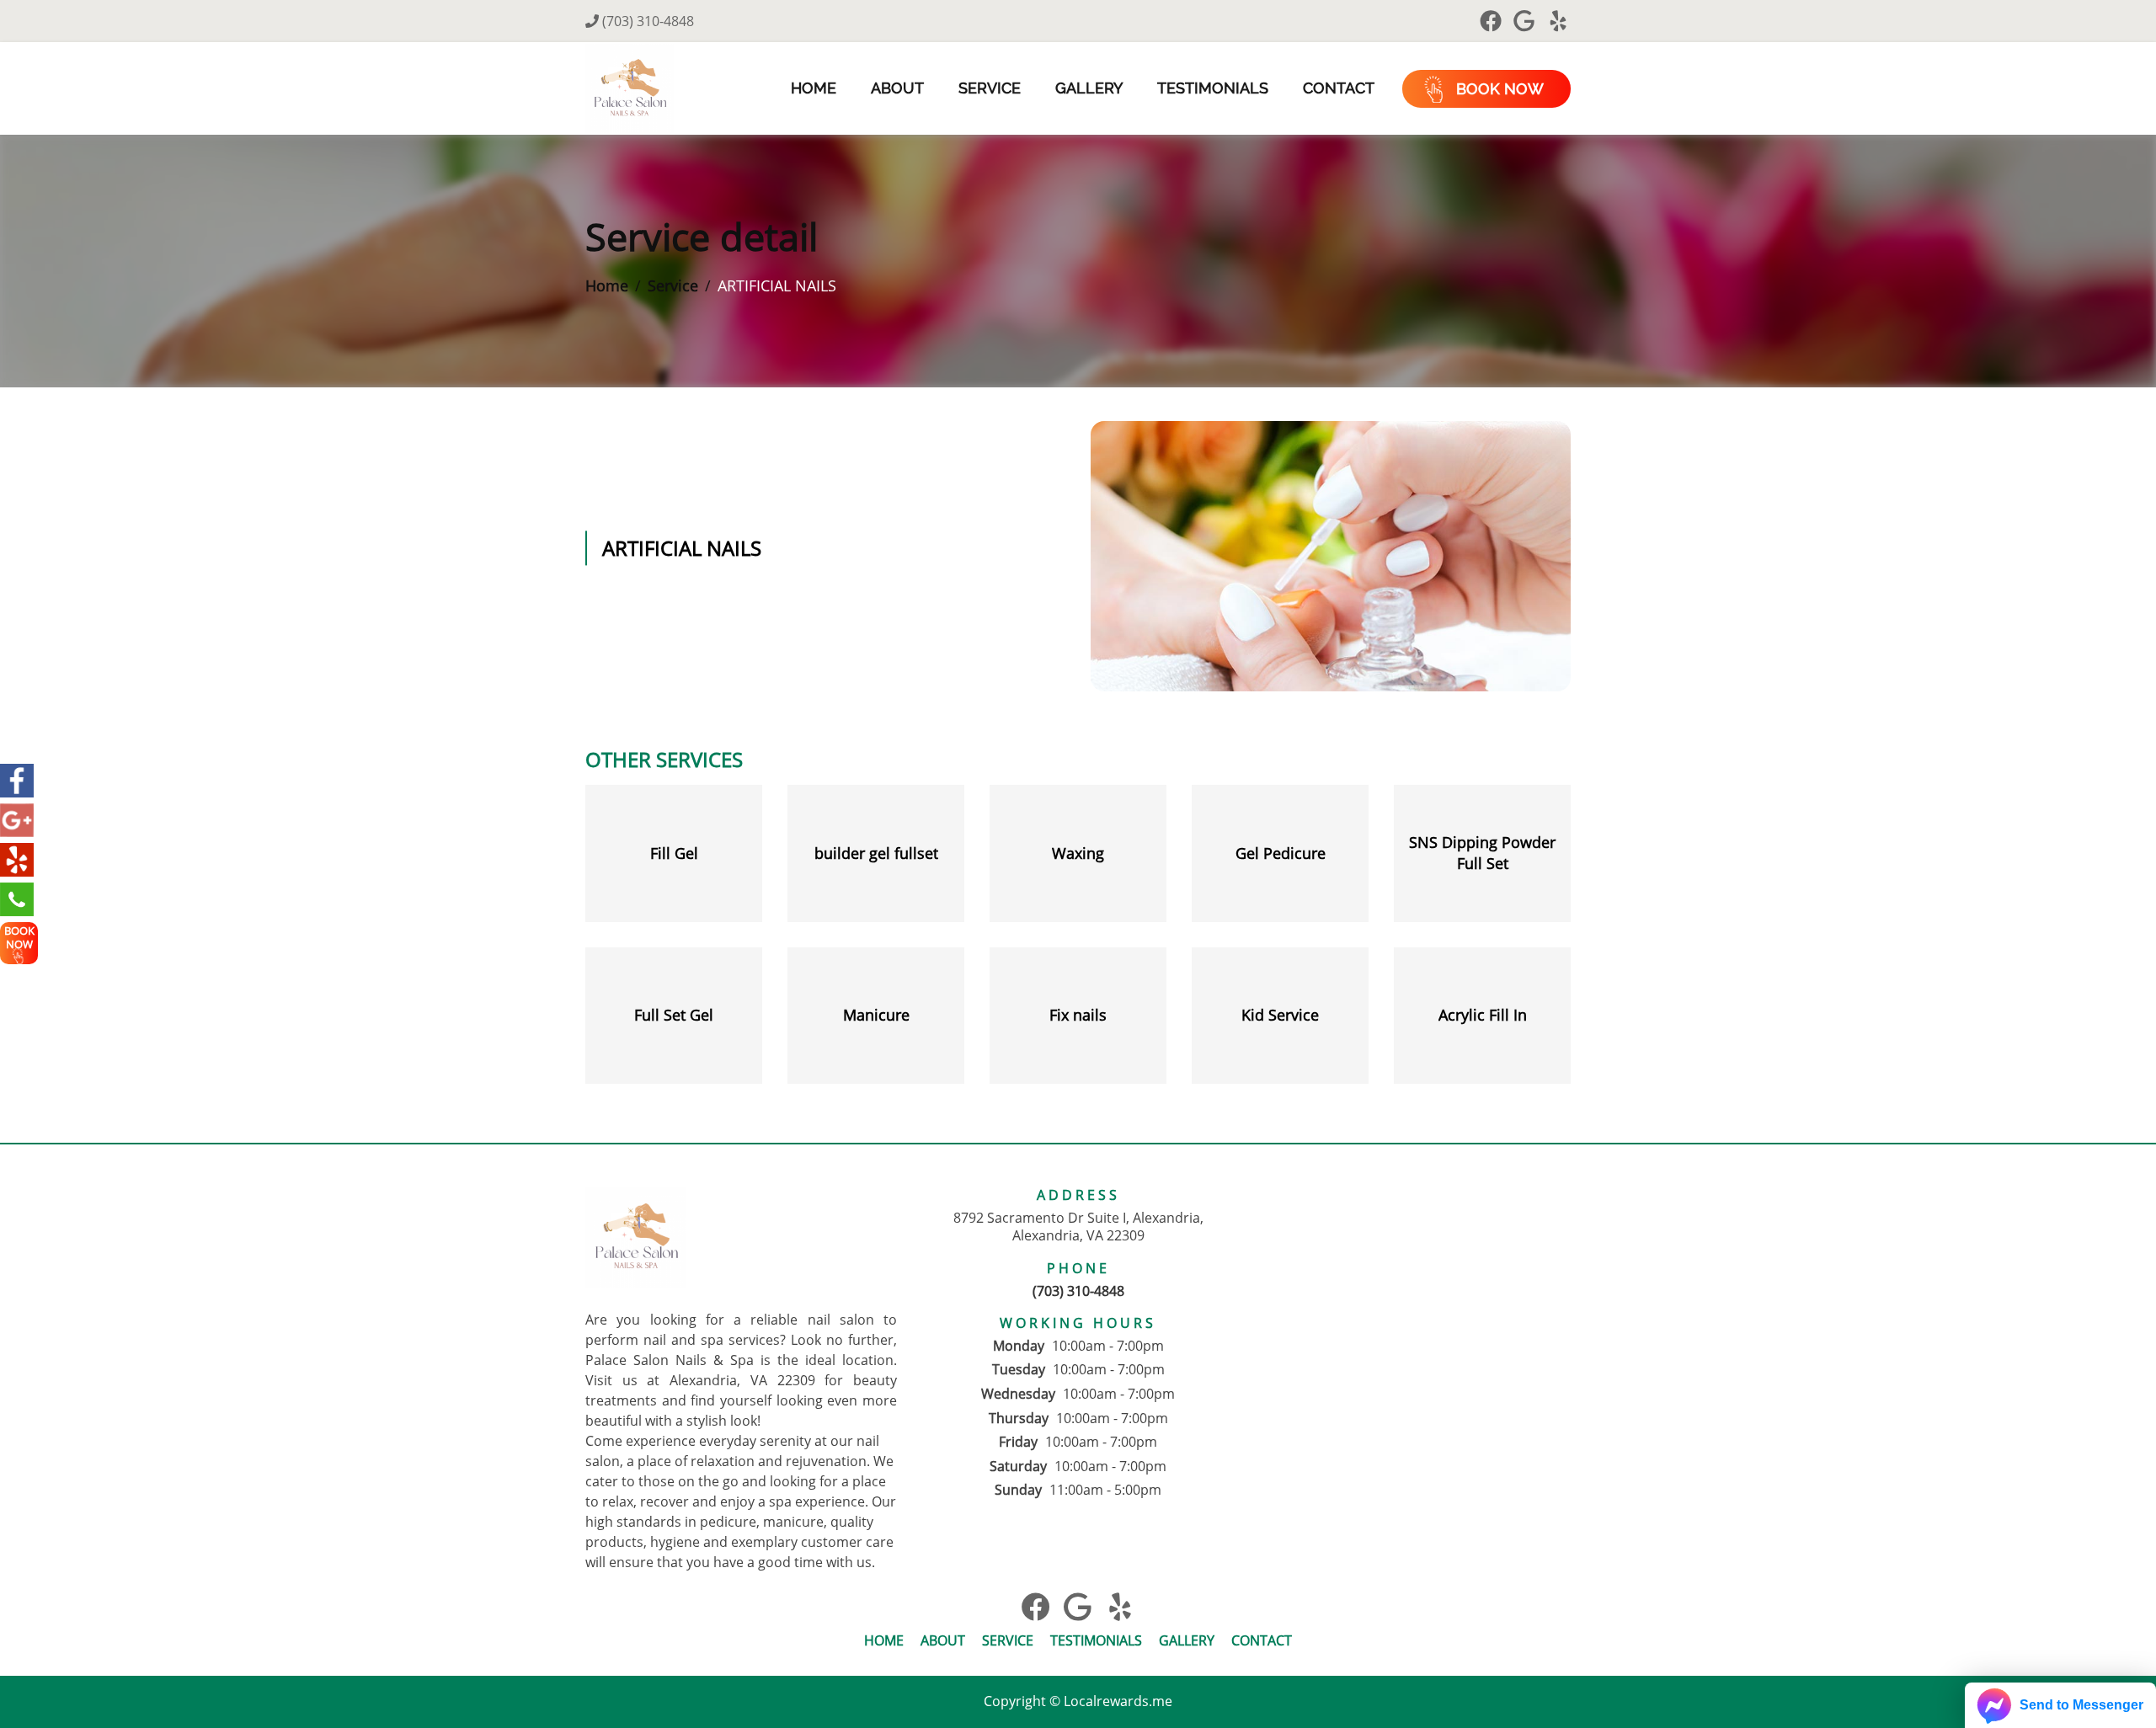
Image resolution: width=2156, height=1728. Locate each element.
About (897, 88)
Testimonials (1213, 88)
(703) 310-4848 (646, 21)
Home (814, 88)
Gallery (1089, 88)
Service (990, 88)
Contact (1339, 88)
